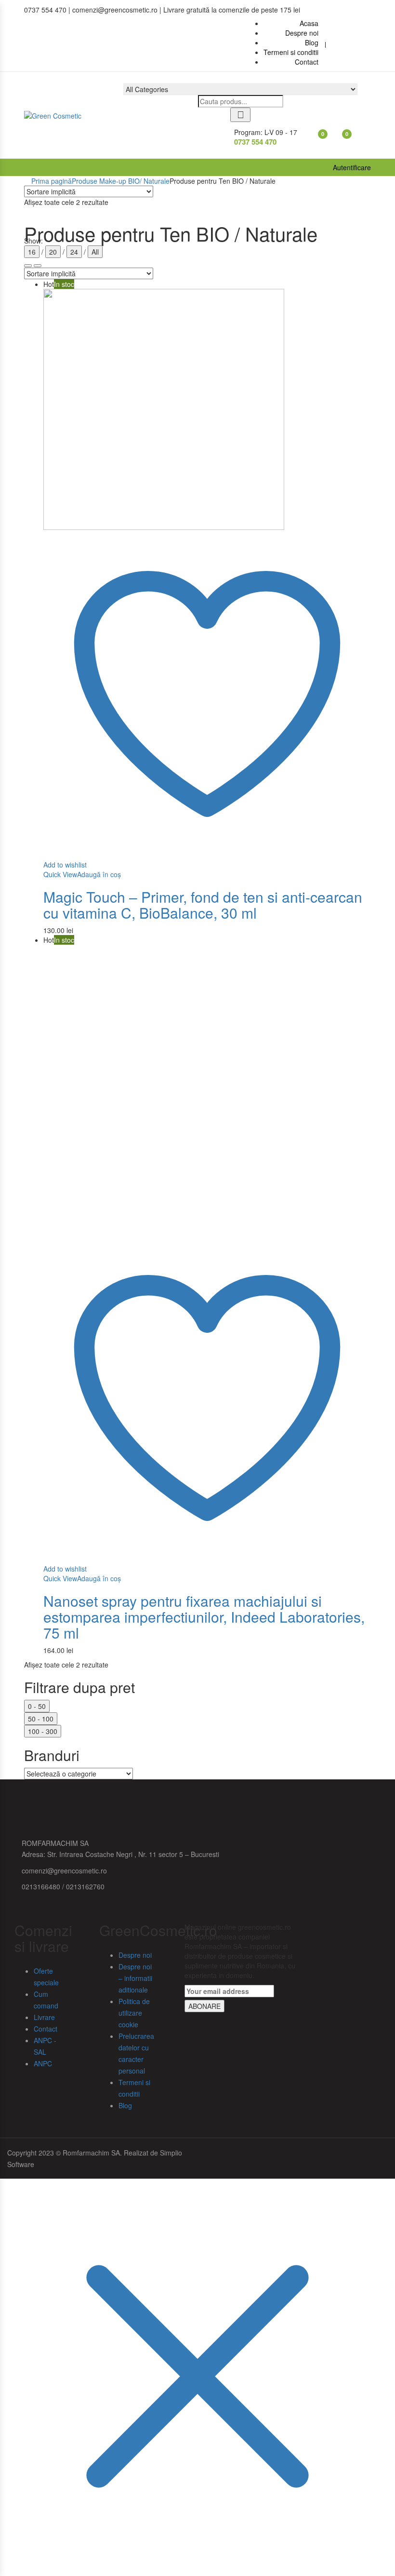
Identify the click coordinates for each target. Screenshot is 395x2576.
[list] (28, 266)
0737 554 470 (255, 142)
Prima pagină (52, 181)
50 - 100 (41, 1719)
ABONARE (204, 2006)
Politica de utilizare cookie (134, 2013)
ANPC (43, 2063)
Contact (46, 2029)
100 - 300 (43, 1731)
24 (74, 252)
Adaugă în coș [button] (99, 874)
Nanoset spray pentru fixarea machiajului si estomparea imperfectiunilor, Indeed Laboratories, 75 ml (204, 1617)
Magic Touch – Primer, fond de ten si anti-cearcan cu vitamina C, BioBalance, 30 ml (203, 905)
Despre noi (135, 1955)
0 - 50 (37, 1706)
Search (240, 115)
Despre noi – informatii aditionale (135, 1978)
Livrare (44, 2017)
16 (32, 252)
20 (53, 252)
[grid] (38, 266)
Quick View (60, 874)
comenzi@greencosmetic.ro (64, 1871)
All (95, 252)
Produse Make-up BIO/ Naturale (121, 181)
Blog (125, 2105)
